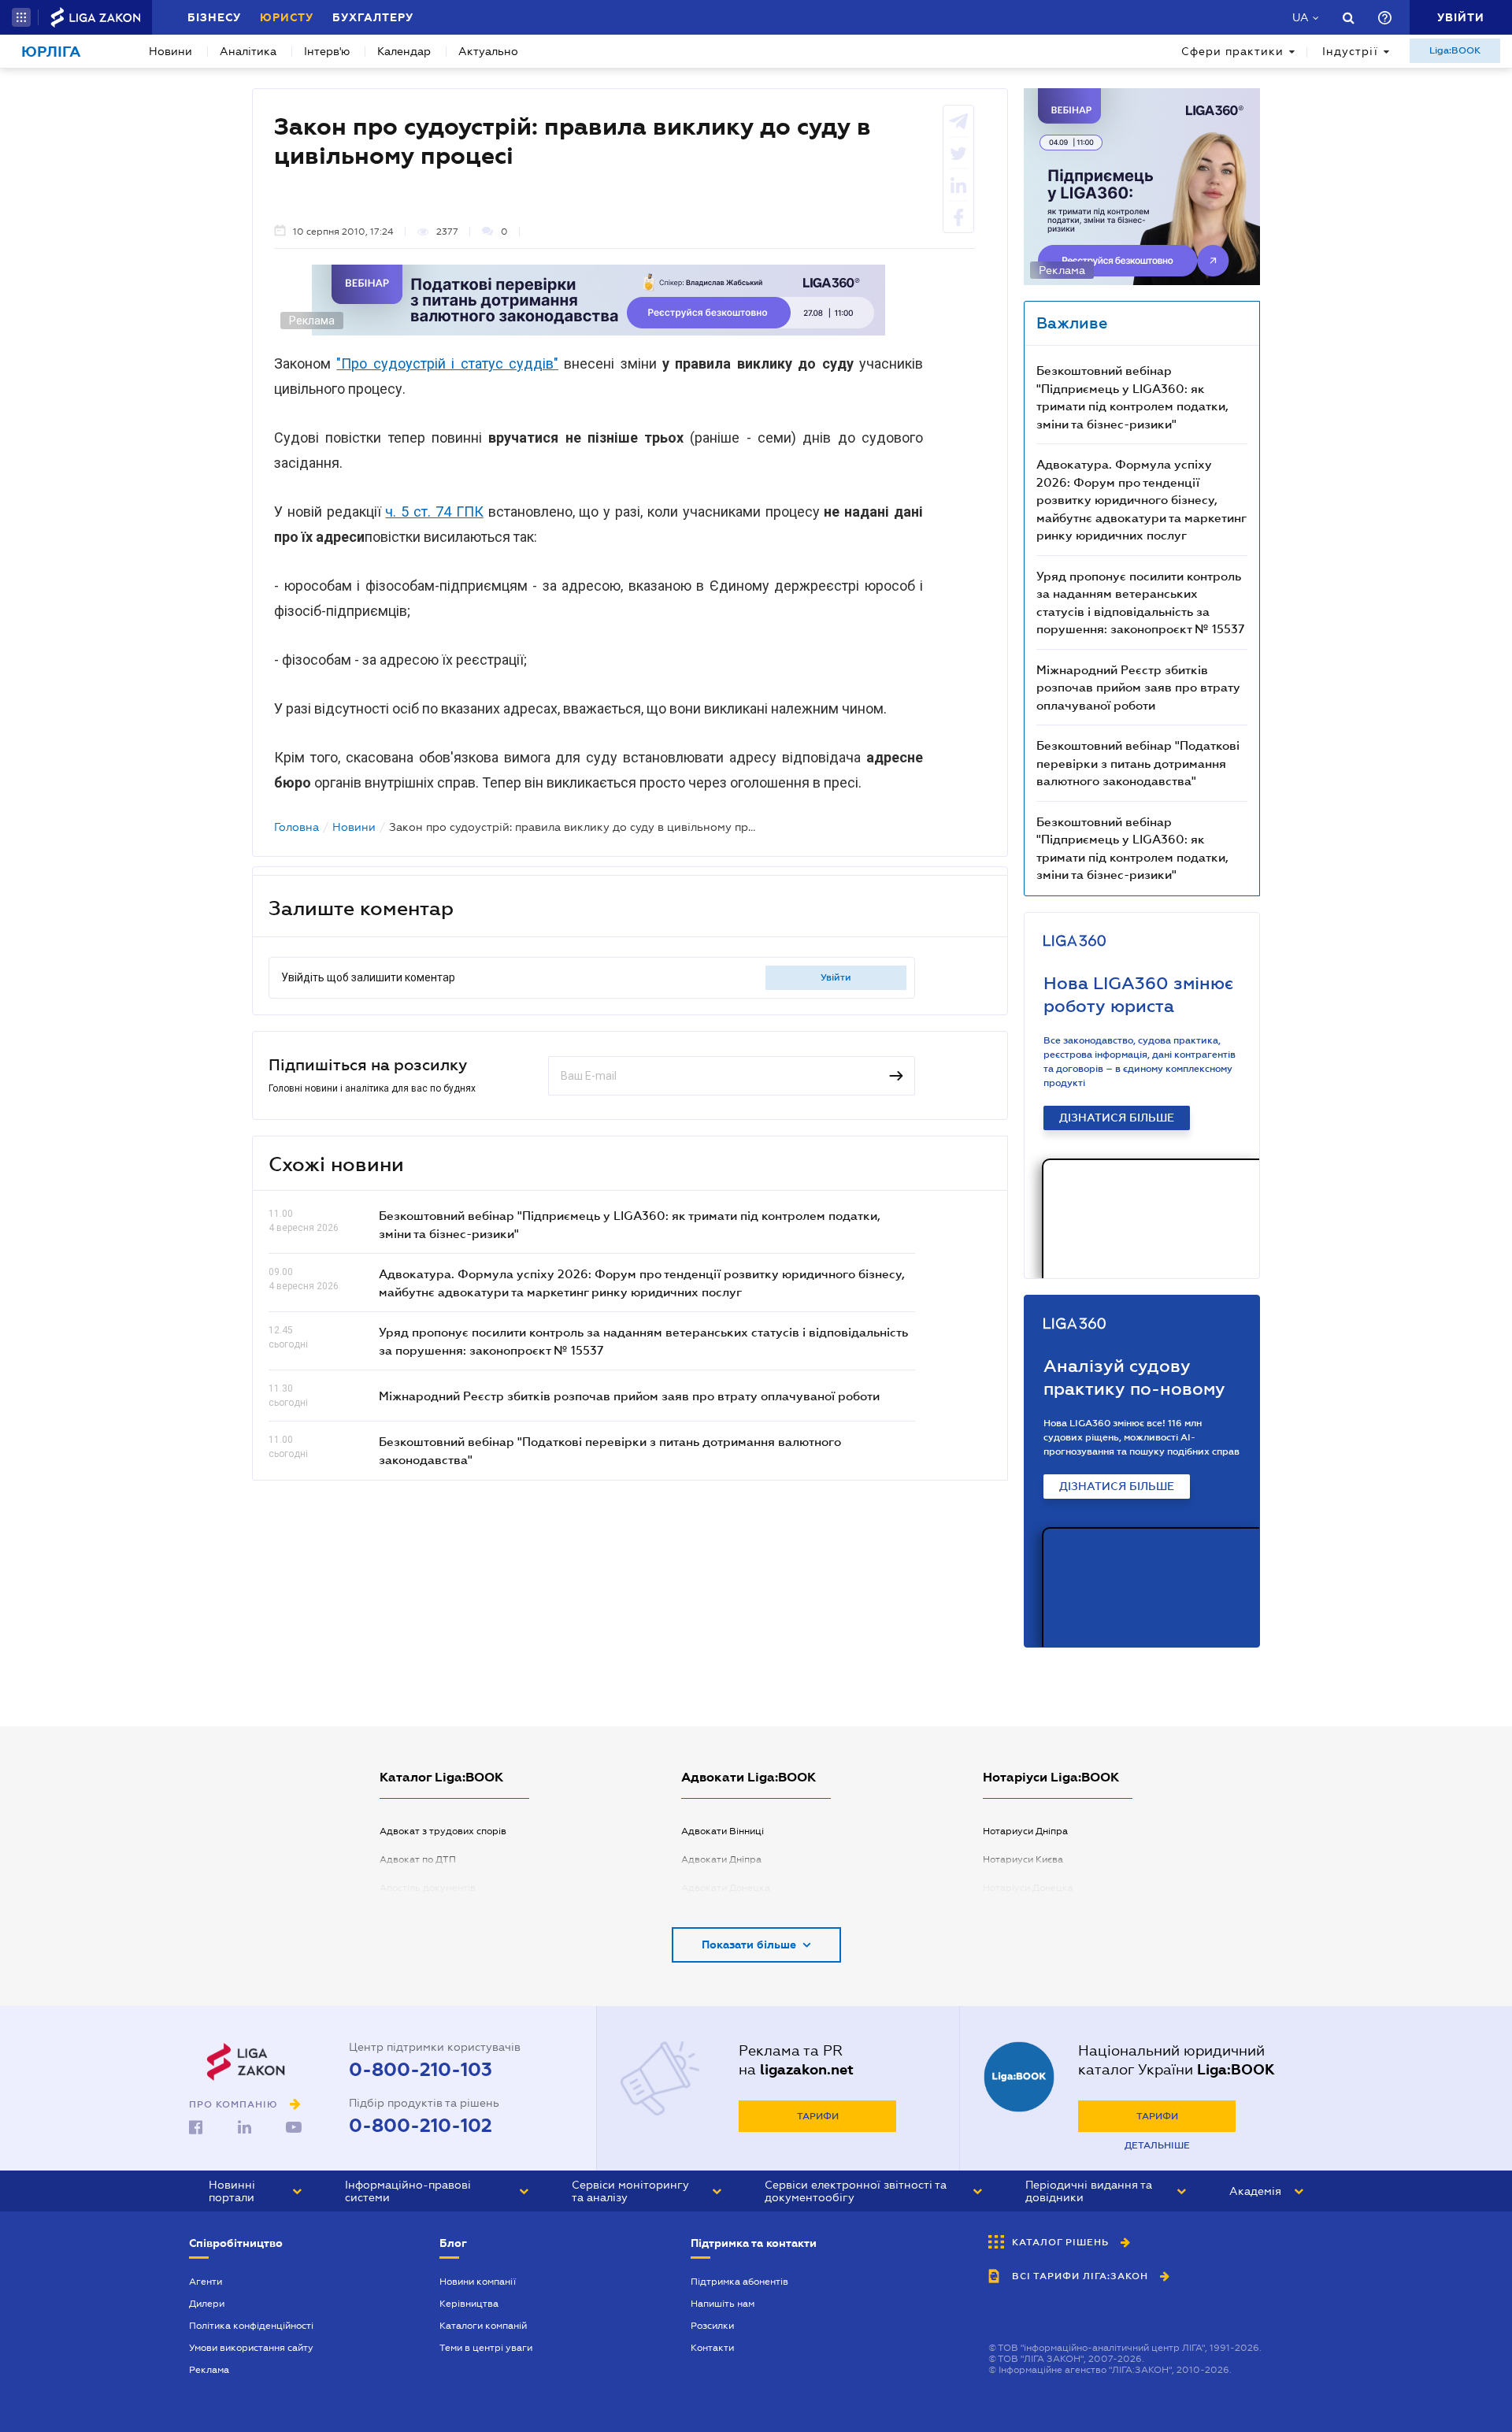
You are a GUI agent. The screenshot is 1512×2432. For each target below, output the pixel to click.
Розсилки (712, 2326)
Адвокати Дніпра (721, 1859)
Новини (170, 51)
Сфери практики (1232, 51)
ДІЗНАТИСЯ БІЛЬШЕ (1117, 1118)
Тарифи (818, 2116)
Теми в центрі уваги (486, 2348)
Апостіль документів (428, 1888)
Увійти (836, 977)
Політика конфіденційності (251, 2326)
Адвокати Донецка (726, 1888)
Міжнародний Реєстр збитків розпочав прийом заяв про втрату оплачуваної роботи (629, 1396)
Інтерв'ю (327, 51)
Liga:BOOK (1455, 50)
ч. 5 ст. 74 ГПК (434, 512)
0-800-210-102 (421, 2126)
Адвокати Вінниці (723, 1831)
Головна (296, 827)
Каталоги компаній (483, 2326)
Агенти (206, 2282)
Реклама (209, 2370)
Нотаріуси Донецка (1028, 1888)
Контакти (712, 2348)
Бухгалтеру (373, 17)
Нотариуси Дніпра (1025, 1831)
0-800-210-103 (421, 2070)
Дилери (207, 2304)
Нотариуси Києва (1023, 1859)
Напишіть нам (723, 2304)
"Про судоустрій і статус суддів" (447, 363)
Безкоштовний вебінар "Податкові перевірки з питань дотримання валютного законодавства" (1138, 763)
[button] (21, 17)
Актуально (488, 51)
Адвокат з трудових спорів (443, 1831)
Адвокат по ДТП (418, 1859)
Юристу (287, 17)
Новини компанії (478, 2282)
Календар (404, 51)
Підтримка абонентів (739, 2282)
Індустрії (1350, 51)
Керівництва (469, 2304)
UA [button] (1301, 17)
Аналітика (248, 51)
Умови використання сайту (251, 2348)
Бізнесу (214, 17)
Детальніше (1157, 2145)
